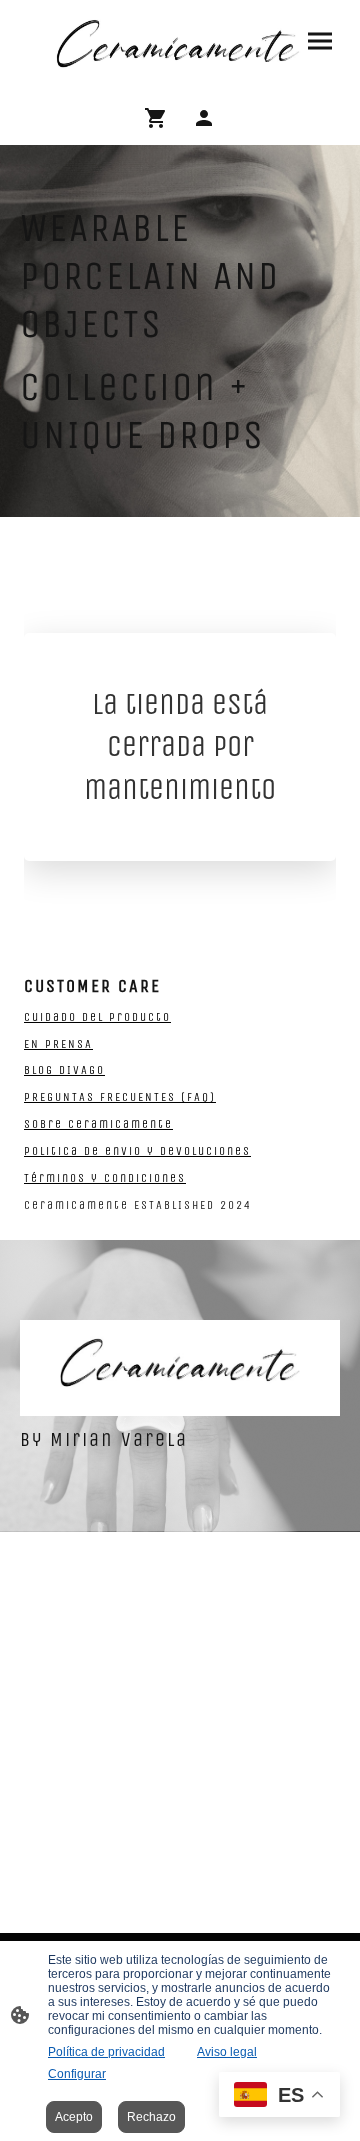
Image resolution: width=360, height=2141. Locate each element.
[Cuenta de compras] (204, 118)
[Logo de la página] (179, 44)
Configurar (77, 2074)
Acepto (74, 2117)
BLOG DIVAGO (64, 1070)
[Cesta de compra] (160, 118)
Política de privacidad (106, 2052)
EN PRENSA (58, 1044)
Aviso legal (227, 2052)
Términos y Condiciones (105, 1178)
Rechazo (151, 2117)
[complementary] (279, 2096)
